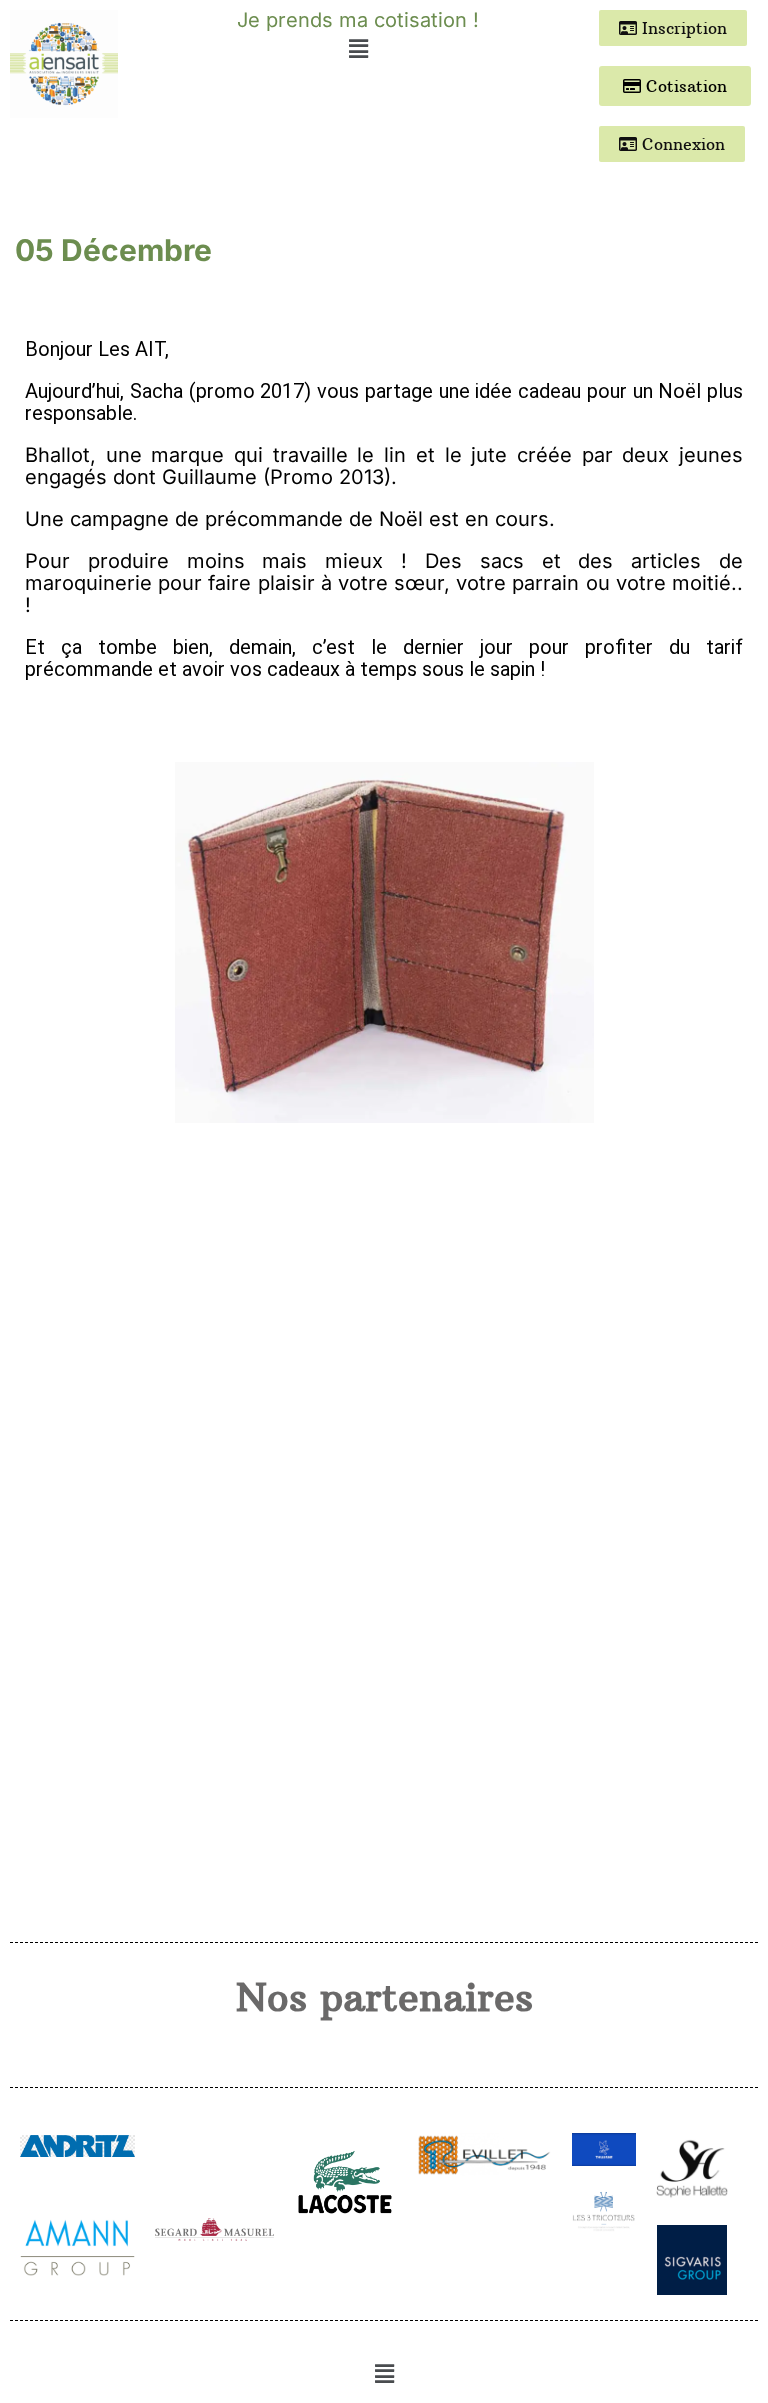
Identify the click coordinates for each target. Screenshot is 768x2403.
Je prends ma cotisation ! (358, 20)
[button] (358, 48)
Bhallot (57, 455)
